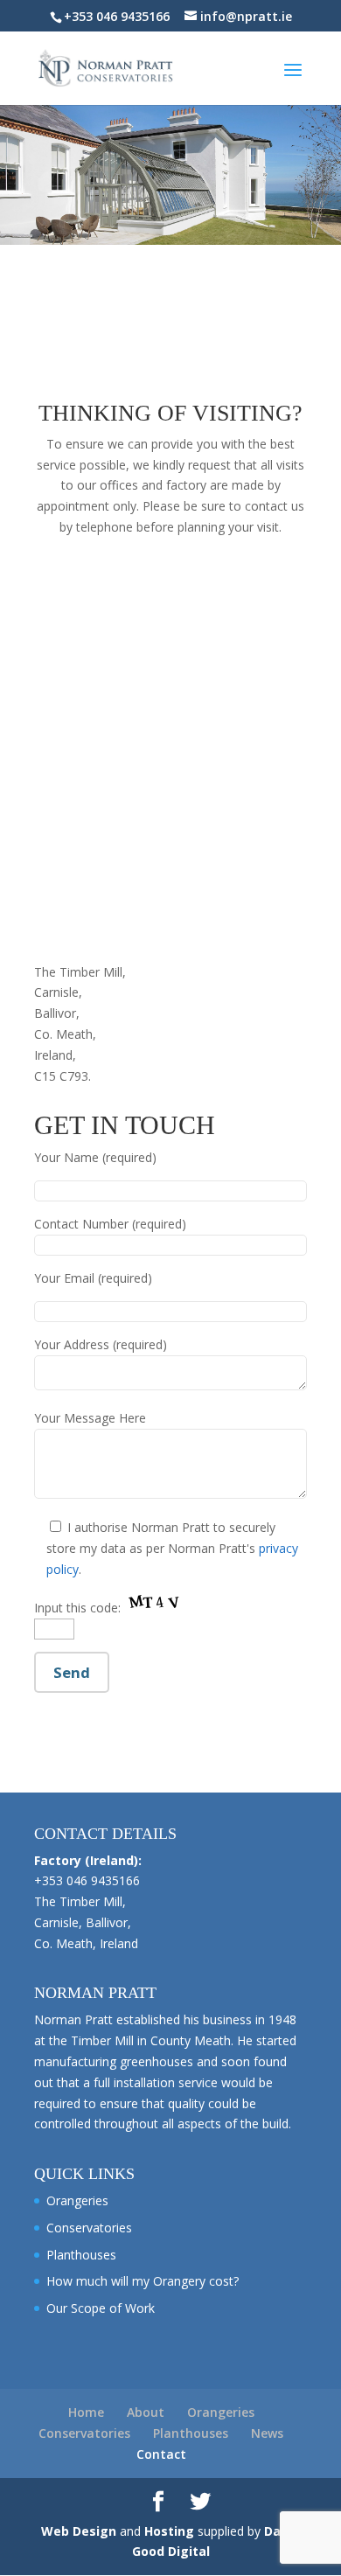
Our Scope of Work (101, 2308)
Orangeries (77, 2200)
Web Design (79, 2531)
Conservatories (89, 2228)
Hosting (169, 2531)
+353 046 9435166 (117, 16)
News (267, 2433)
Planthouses (81, 2255)
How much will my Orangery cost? (143, 2281)
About (146, 2412)
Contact (161, 2454)
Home (86, 2412)
